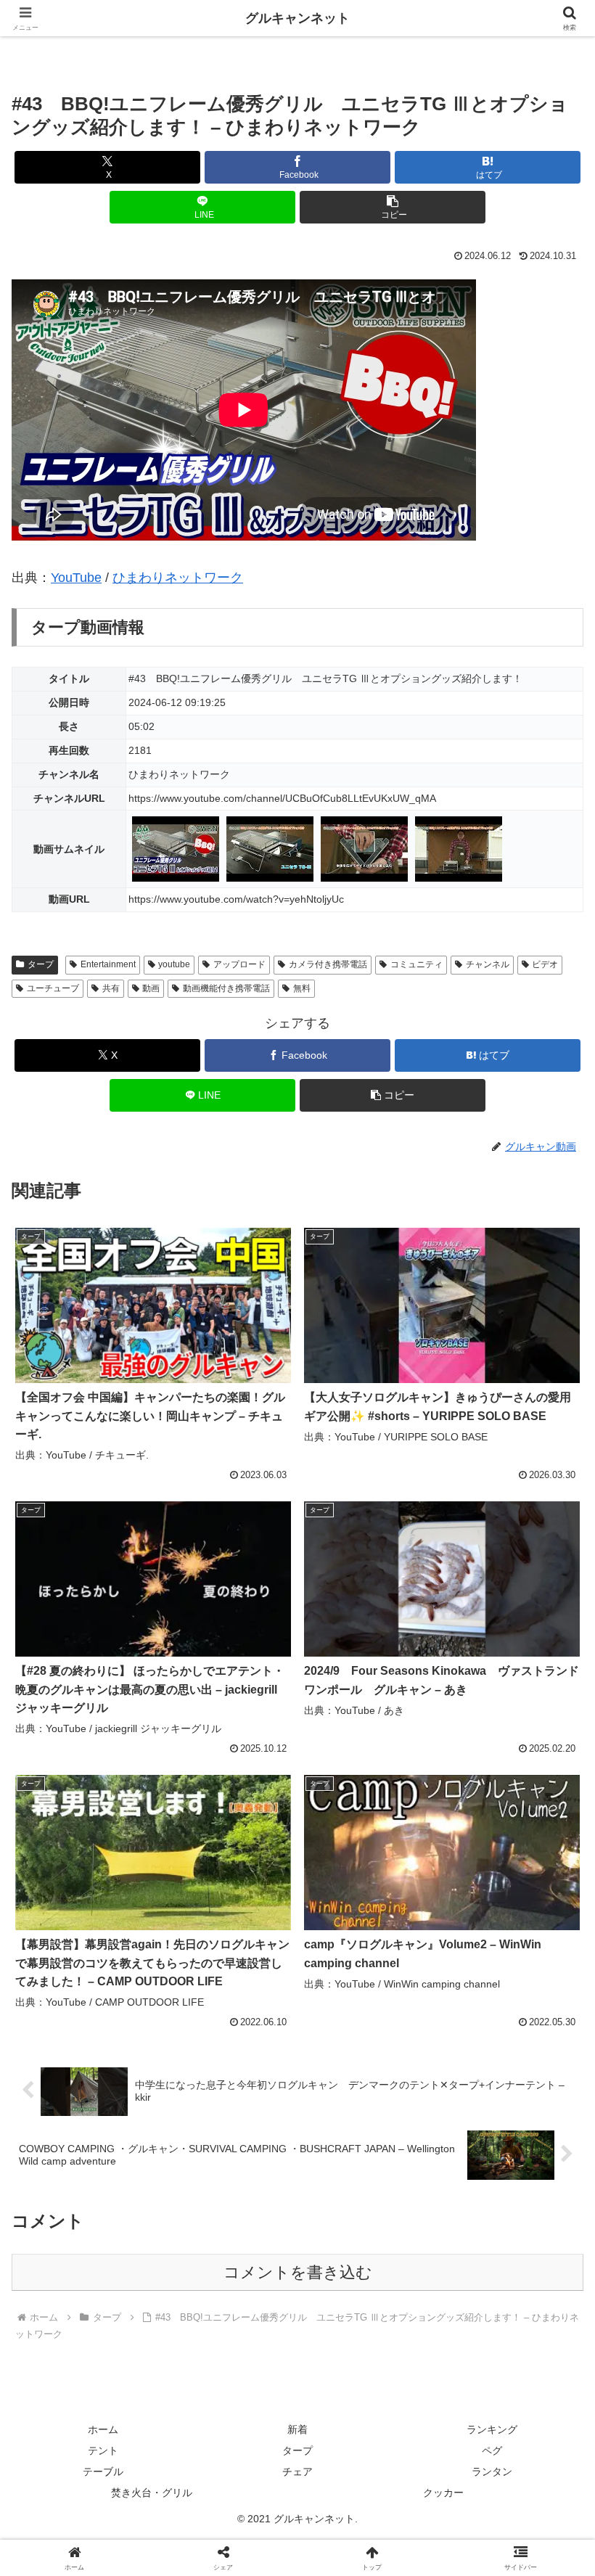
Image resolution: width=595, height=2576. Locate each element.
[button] (393, 207)
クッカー (443, 2493)
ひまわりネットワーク (178, 578)
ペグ (492, 2450)
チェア (297, 2472)
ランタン (492, 2472)
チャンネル (488, 964)
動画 (151, 988)
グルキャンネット (297, 18)
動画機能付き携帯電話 (226, 988)
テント (103, 2450)
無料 (302, 988)
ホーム (103, 2429)
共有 (111, 988)
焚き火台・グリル (152, 2493)
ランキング (492, 2429)
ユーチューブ (53, 988)
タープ (41, 964)
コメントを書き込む (298, 2272)
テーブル (103, 2472)
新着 (297, 2429)
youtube (174, 964)
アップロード (239, 964)
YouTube (76, 578)
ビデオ (545, 964)
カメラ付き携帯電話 (328, 964)
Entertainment (108, 964)
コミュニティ (416, 964)
